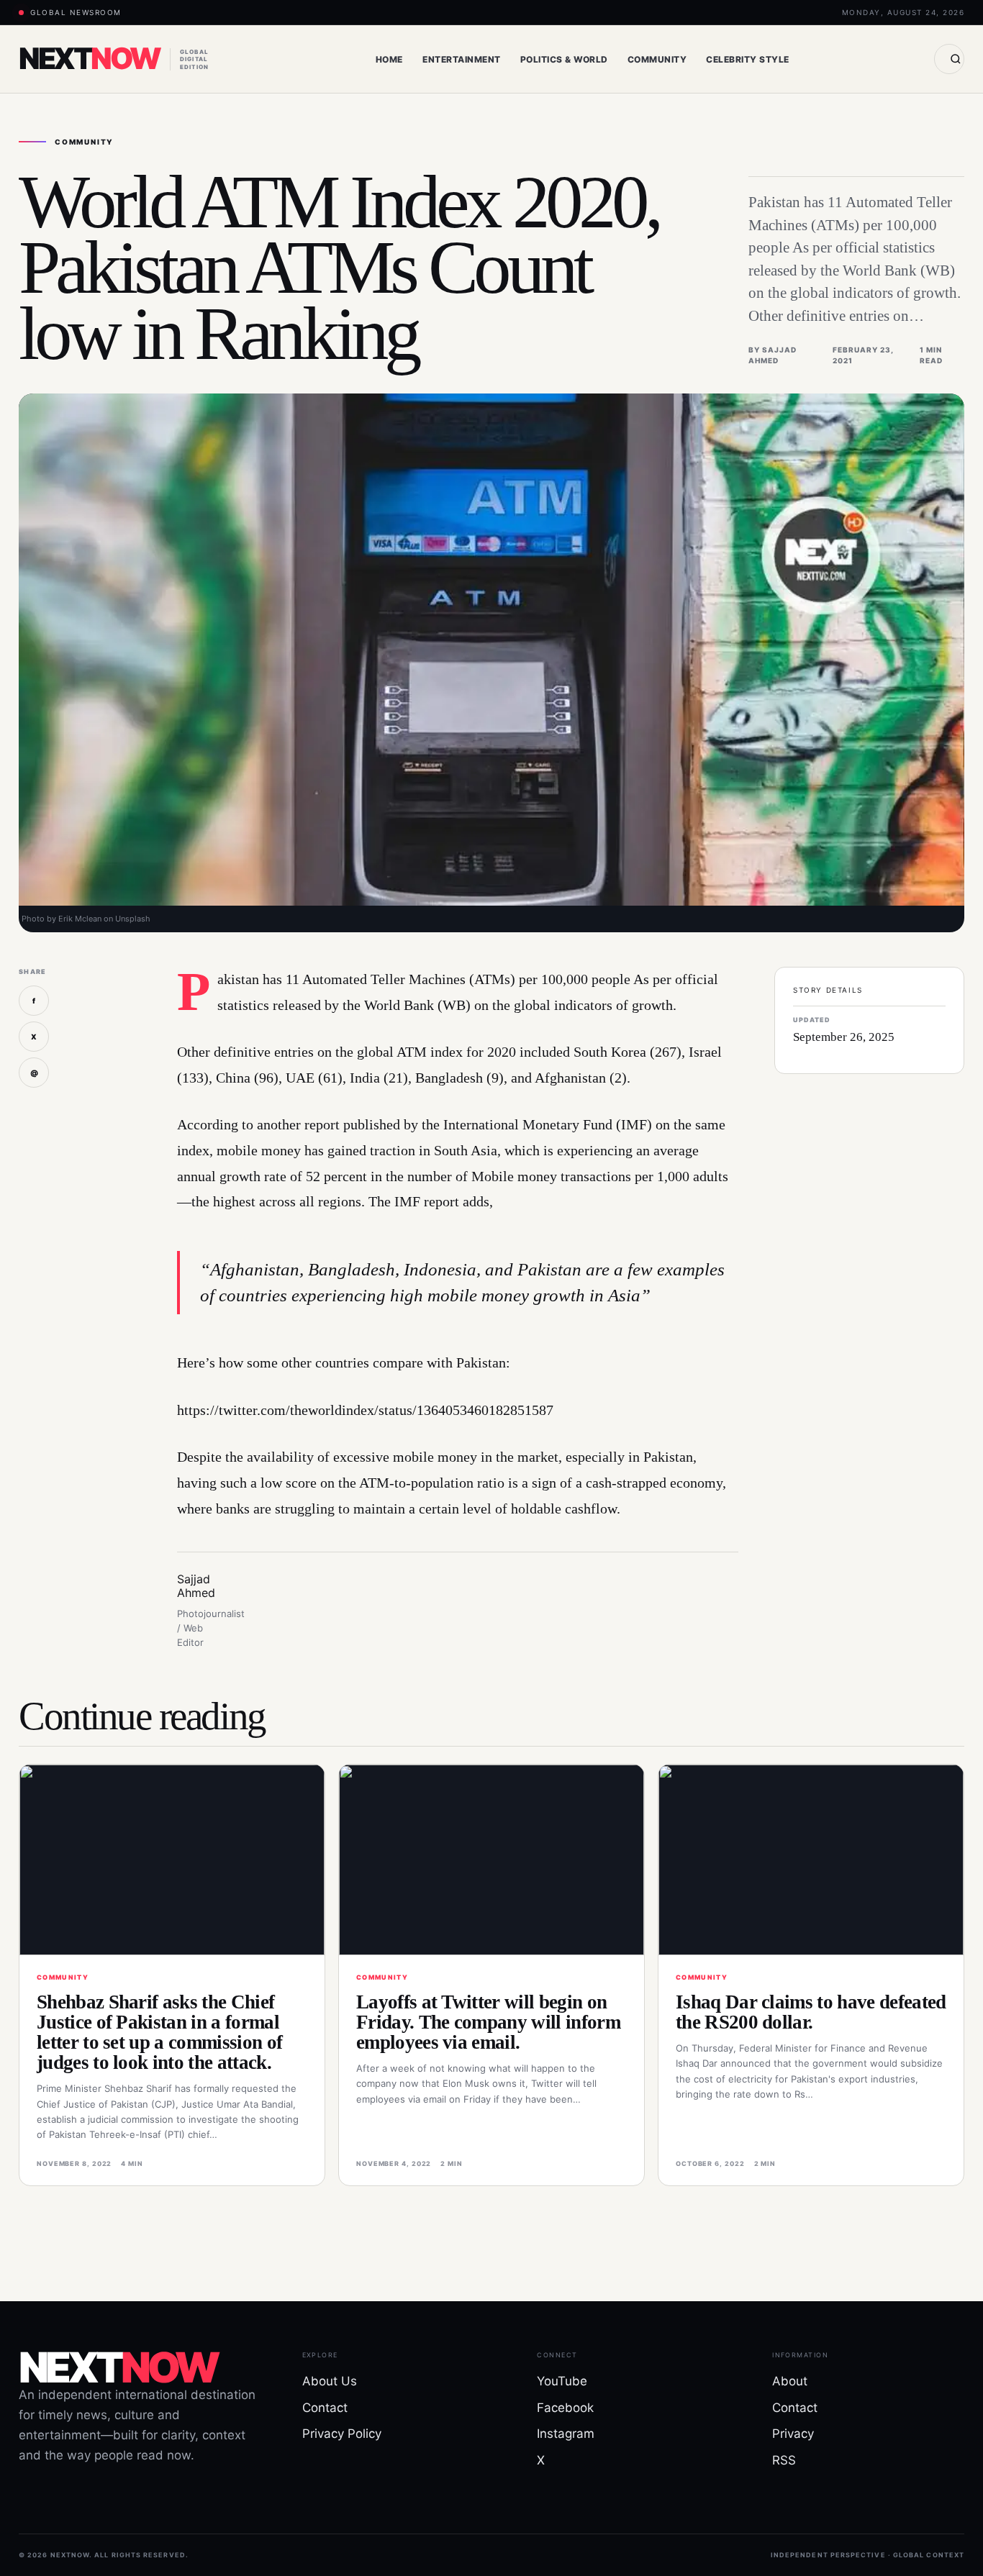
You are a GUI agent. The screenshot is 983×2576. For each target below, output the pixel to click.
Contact (325, 2408)
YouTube (562, 2381)
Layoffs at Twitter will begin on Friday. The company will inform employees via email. (488, 2022)
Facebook (565, 2408)
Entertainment (461, 59)
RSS (784, 2460)
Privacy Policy (342, 2434)
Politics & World (564, 59)
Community (657, 59)
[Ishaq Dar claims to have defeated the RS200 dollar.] (811, 1860)
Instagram (566, 2434)
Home (389, 59)
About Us (330, 2381)
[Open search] (949, 59)
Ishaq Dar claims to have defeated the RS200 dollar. (811, 2012)
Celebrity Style (747, 59)
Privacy (793, 2434)
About (790, 2381)
